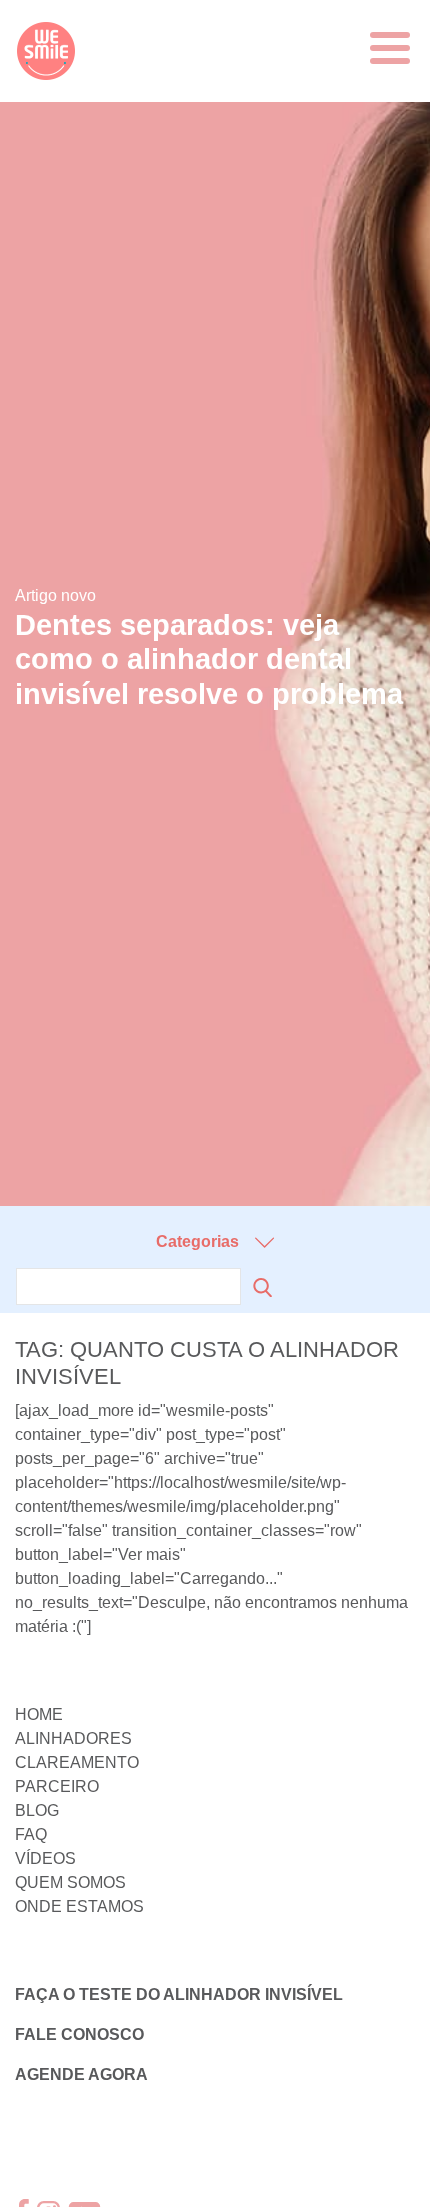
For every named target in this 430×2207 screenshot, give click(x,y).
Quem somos (70, 1882)
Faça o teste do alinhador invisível (179, 1994)
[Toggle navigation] (390, 48)
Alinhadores (73, 1738)
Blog (37, 1810)
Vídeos (45, 1858)
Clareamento (77, 1762)
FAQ (31, 1834)
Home (39, 1714)
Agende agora (81, 2074)
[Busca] (258, 1287)
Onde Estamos (79, 1906)
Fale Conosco (79, 2034)
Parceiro (57, 1786)
